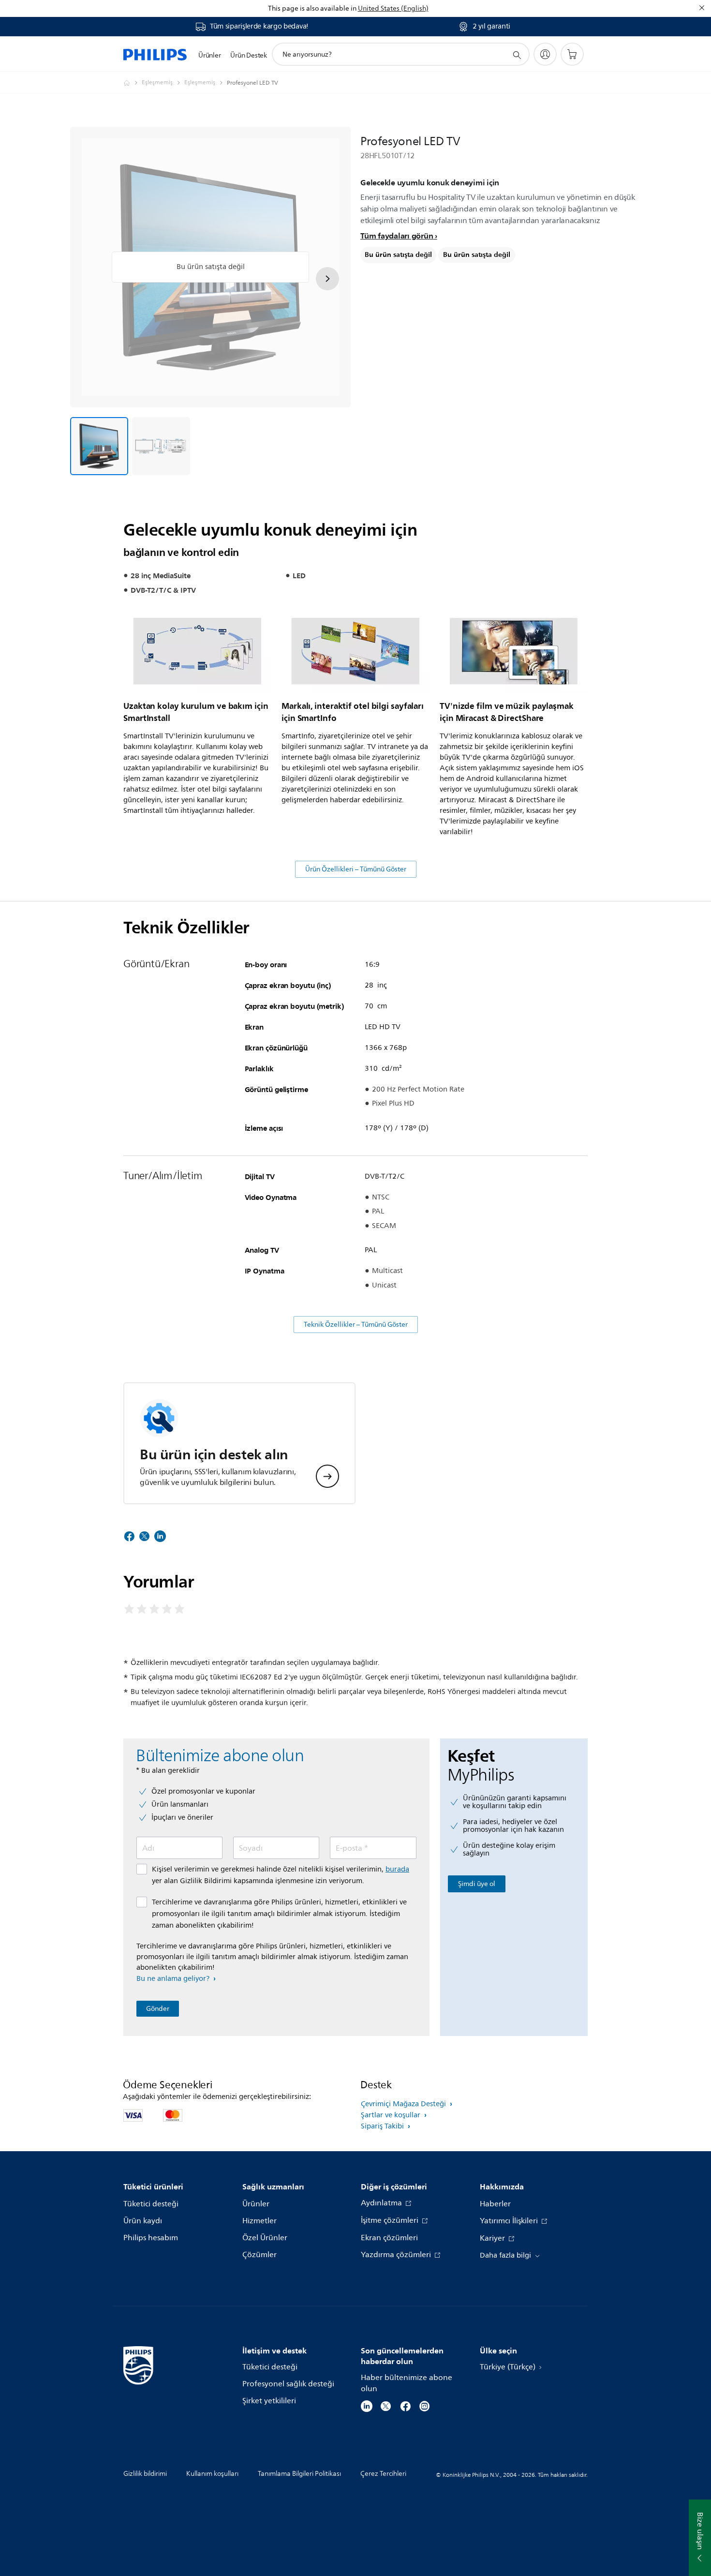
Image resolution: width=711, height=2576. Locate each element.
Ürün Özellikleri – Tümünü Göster (356, 869)
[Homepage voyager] (133, 83)
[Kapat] (702, 8)
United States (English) (393, 8)
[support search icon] (517, 55)
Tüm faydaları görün (397, 236)
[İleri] (327, 279)
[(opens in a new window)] (367, 2405)
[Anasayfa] (155, 54)
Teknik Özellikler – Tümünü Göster (356, 1325)
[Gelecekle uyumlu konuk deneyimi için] (99, 446)
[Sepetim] (572, 54)
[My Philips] (545, 54)
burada (397, 1869)
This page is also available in (312, 8)
